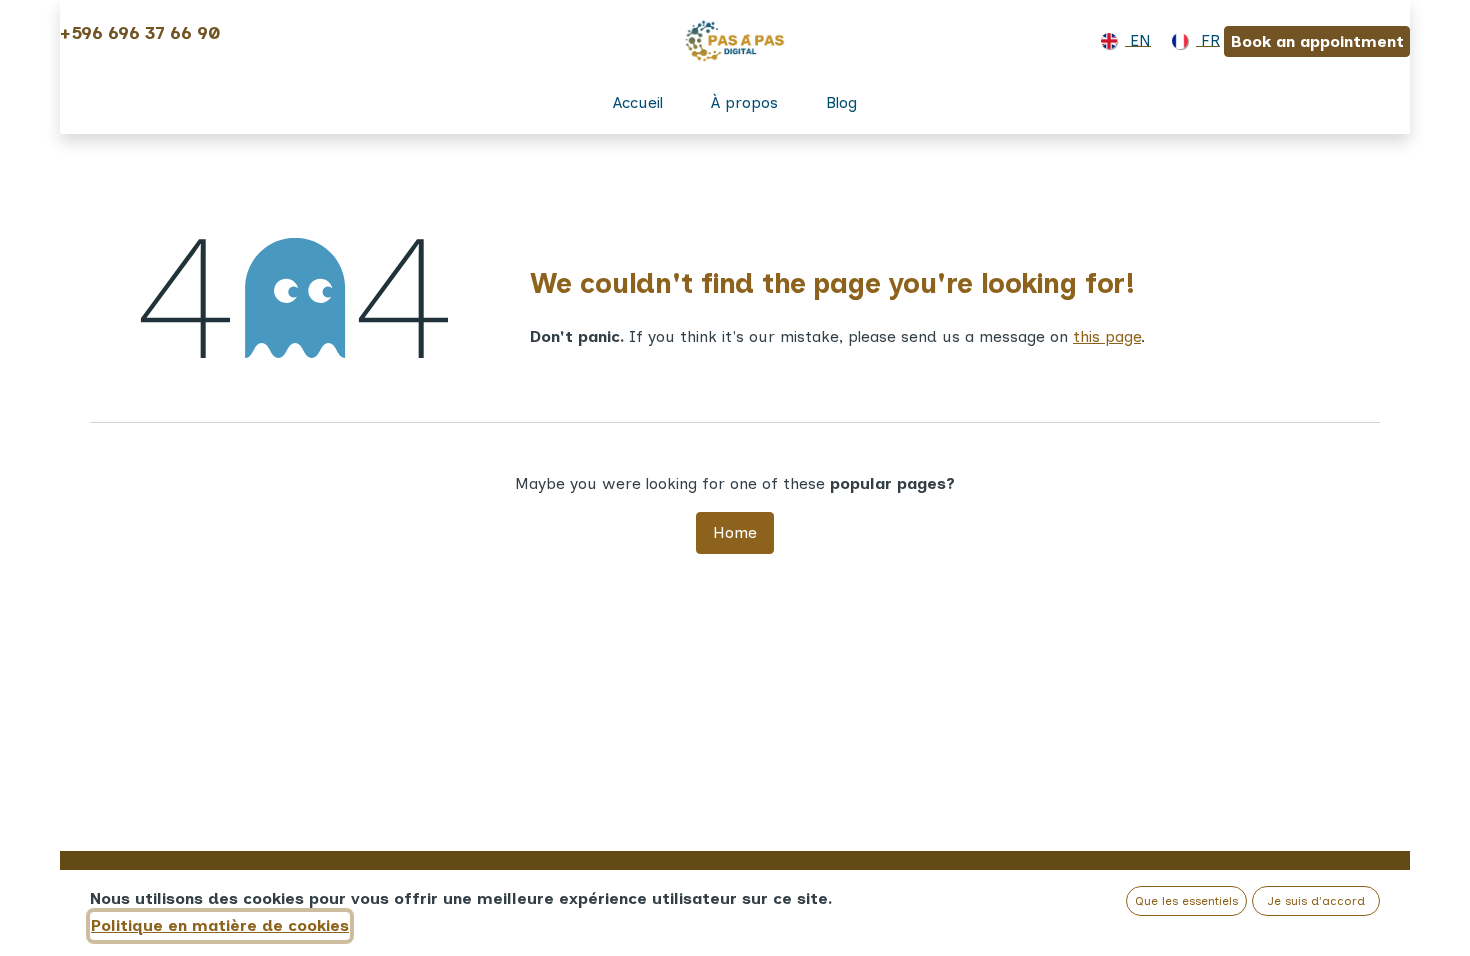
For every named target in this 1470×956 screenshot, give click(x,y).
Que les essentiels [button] (1186, 901)
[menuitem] (1122, 41)
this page (1107, 336)
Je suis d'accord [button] (1316, 901)
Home (735, 532)
